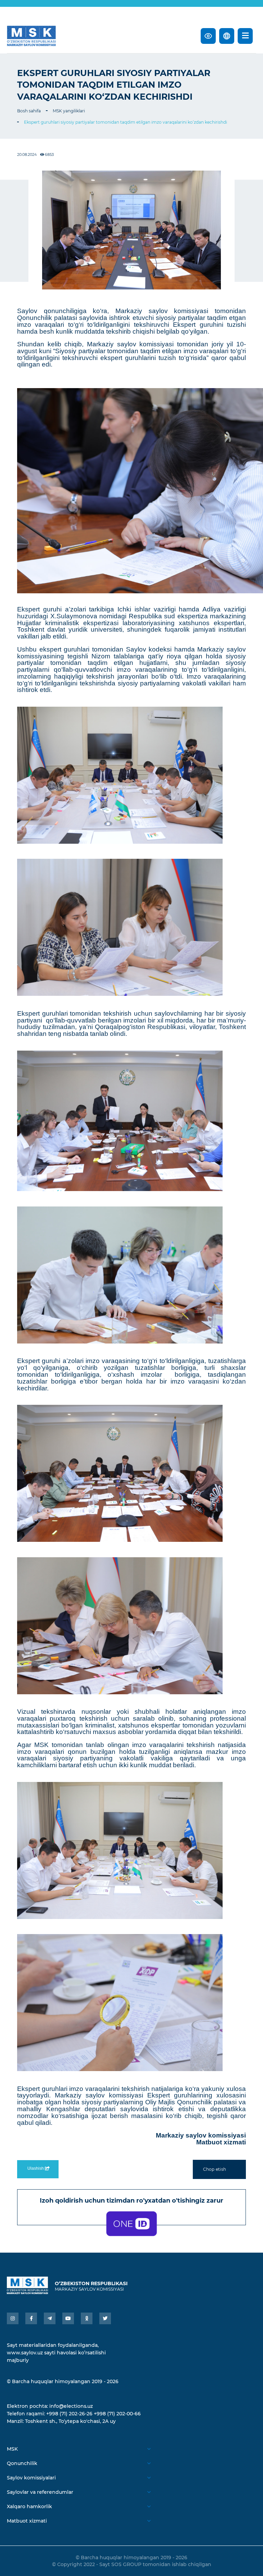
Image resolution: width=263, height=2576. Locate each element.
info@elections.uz (71, 2406)
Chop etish (215, 2169)
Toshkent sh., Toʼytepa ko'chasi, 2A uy (70, 2421)
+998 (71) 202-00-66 (117, 2414)
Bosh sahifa (29, 111)
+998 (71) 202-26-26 (69, 2414)
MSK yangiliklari (69, 111)
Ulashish (36, 2168)
